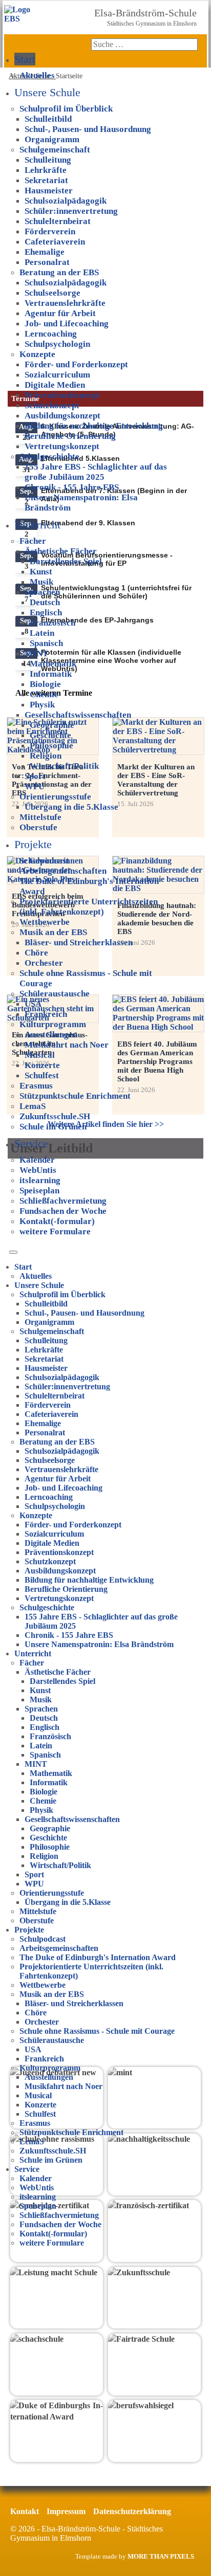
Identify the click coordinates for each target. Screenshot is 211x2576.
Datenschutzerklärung (132, 2511)
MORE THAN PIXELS (161, 2557)
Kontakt (25, 2511)
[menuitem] (25, 59)
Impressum (66, 2511)
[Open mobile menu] (13, 1252)
